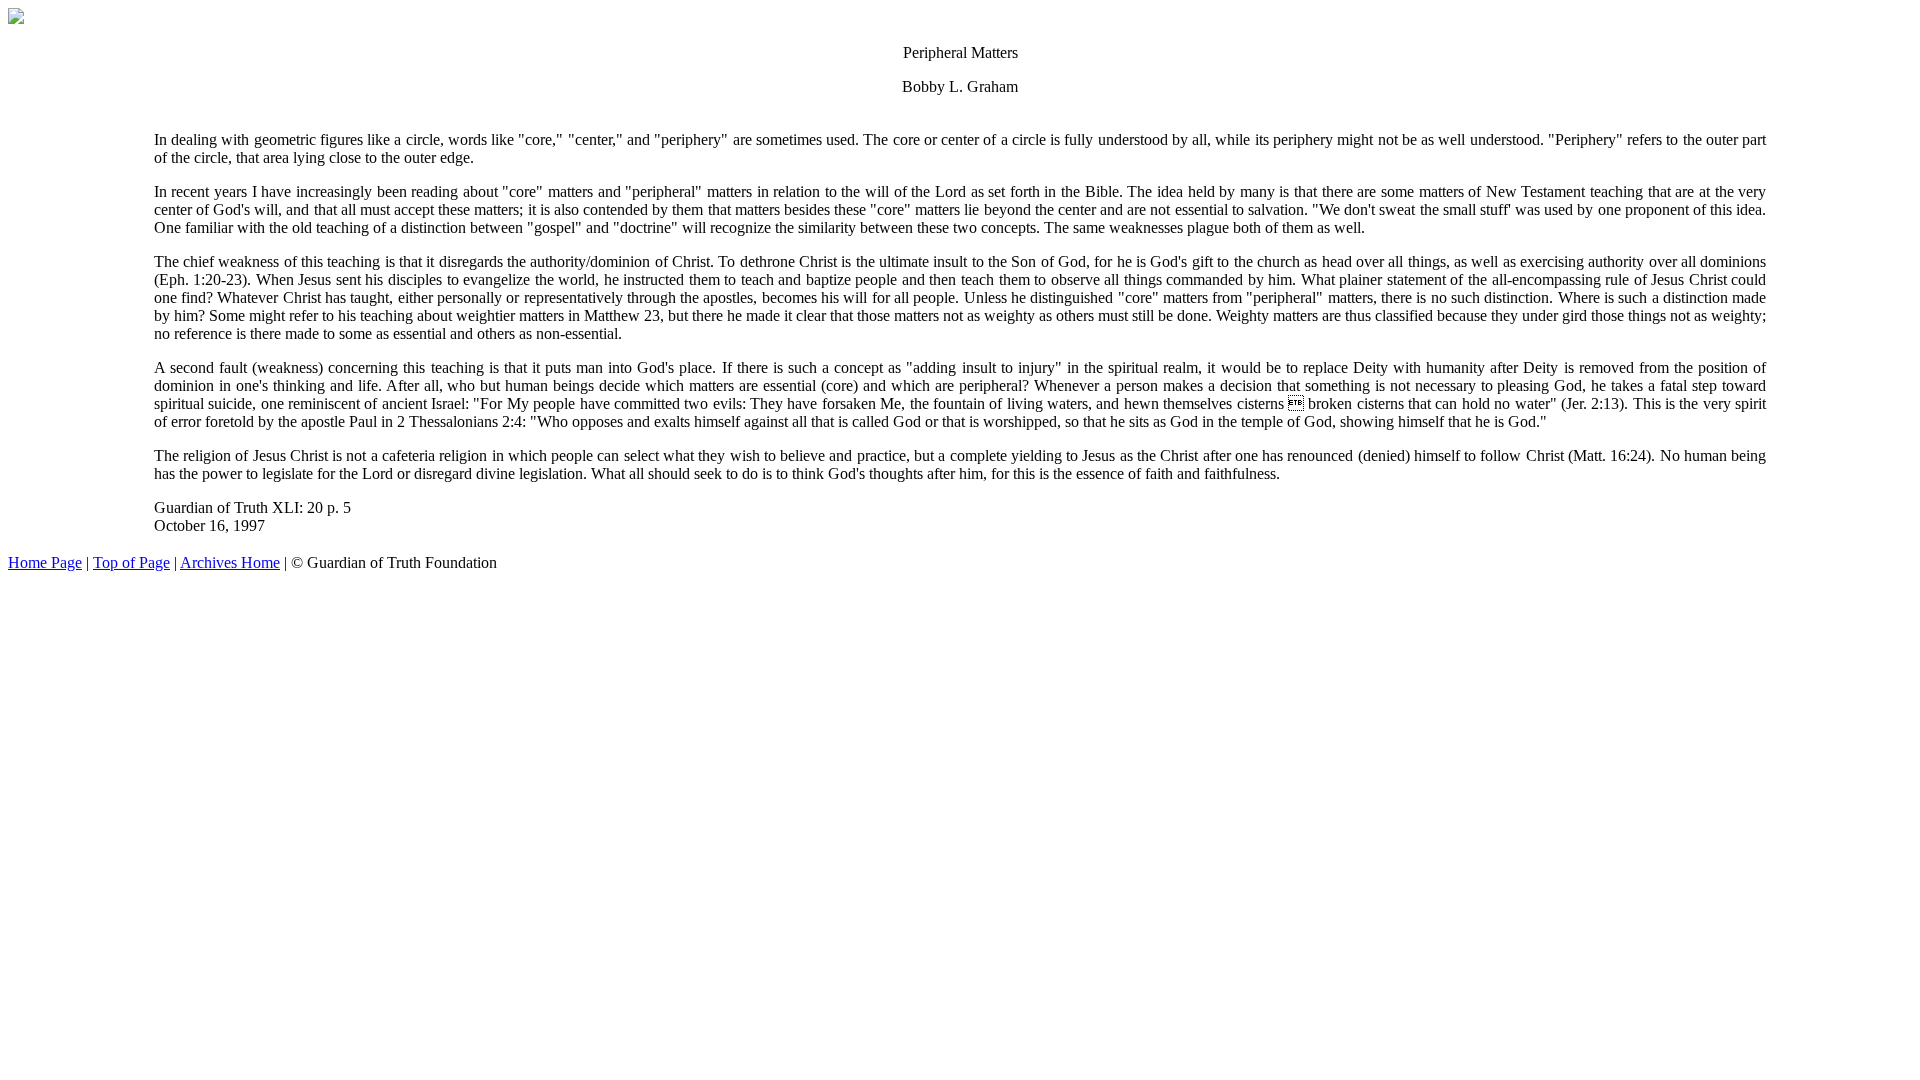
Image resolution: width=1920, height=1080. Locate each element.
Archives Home (230, 562)
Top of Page (131, 562)
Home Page (45, 562)
